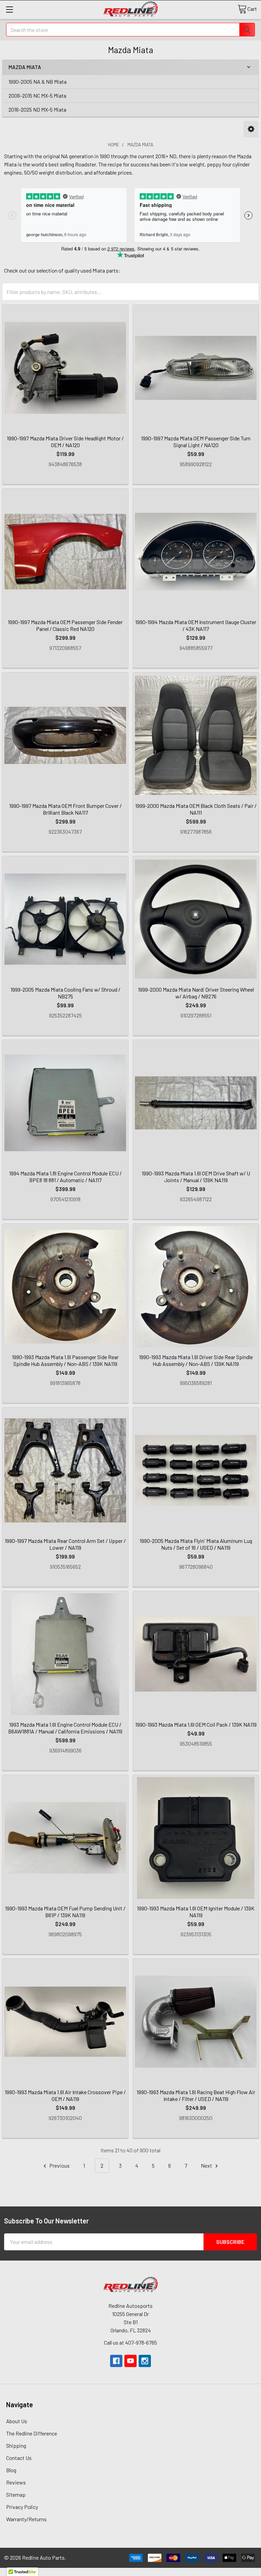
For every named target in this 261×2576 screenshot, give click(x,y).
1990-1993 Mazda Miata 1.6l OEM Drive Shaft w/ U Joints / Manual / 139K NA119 (196, 1177)
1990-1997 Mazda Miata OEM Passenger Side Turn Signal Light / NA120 (196, 442)
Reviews (16, 2482)
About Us (17, 2421)
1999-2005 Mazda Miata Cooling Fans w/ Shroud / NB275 (65, 993)
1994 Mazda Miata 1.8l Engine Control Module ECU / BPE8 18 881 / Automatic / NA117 (65, 1177)
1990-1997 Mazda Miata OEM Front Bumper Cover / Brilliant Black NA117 (65, 809)
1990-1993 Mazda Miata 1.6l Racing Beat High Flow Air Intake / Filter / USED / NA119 (196, 2095)
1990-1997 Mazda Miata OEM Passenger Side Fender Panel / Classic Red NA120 (65, 625)
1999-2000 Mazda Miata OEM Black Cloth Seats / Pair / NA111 (196, 809)
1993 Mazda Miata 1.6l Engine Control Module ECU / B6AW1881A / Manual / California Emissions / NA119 (65, 1728)
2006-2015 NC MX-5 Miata (37, 95)
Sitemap (16, 2495)
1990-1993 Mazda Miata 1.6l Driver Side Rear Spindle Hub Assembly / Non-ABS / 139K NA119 (196, 1360)
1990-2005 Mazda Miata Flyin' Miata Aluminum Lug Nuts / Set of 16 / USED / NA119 (196, 1544)
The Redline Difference (32, 2433)
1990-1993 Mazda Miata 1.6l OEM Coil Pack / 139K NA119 (196, 1724)
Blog (11, 2470)
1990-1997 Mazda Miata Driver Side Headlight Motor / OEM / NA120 (65, 442)
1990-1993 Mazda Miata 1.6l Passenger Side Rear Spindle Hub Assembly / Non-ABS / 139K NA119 (65, 1360)
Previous (59, 2165)
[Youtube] (130, 2361)
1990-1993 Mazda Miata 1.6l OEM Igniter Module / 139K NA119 (196, 1912)
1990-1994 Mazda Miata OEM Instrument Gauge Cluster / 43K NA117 (196, 625)
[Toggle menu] (9, 9)
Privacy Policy (22, 2507)
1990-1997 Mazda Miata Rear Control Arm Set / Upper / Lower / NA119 (65, 1544)
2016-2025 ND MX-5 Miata (37, 109)
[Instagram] (145, 2361)
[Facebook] (116, 2361)
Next (207, 2165)
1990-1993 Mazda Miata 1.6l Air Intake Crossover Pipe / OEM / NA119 (65, 2095)
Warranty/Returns (26, 2519)
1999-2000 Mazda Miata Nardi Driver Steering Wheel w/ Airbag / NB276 (196, 993)
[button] (251, 129)
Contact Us (19, 2458)
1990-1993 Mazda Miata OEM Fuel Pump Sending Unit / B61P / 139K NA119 (65, 1912)
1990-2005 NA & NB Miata (38, 81)
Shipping (16, 2445)
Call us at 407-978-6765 (130, 2342)
